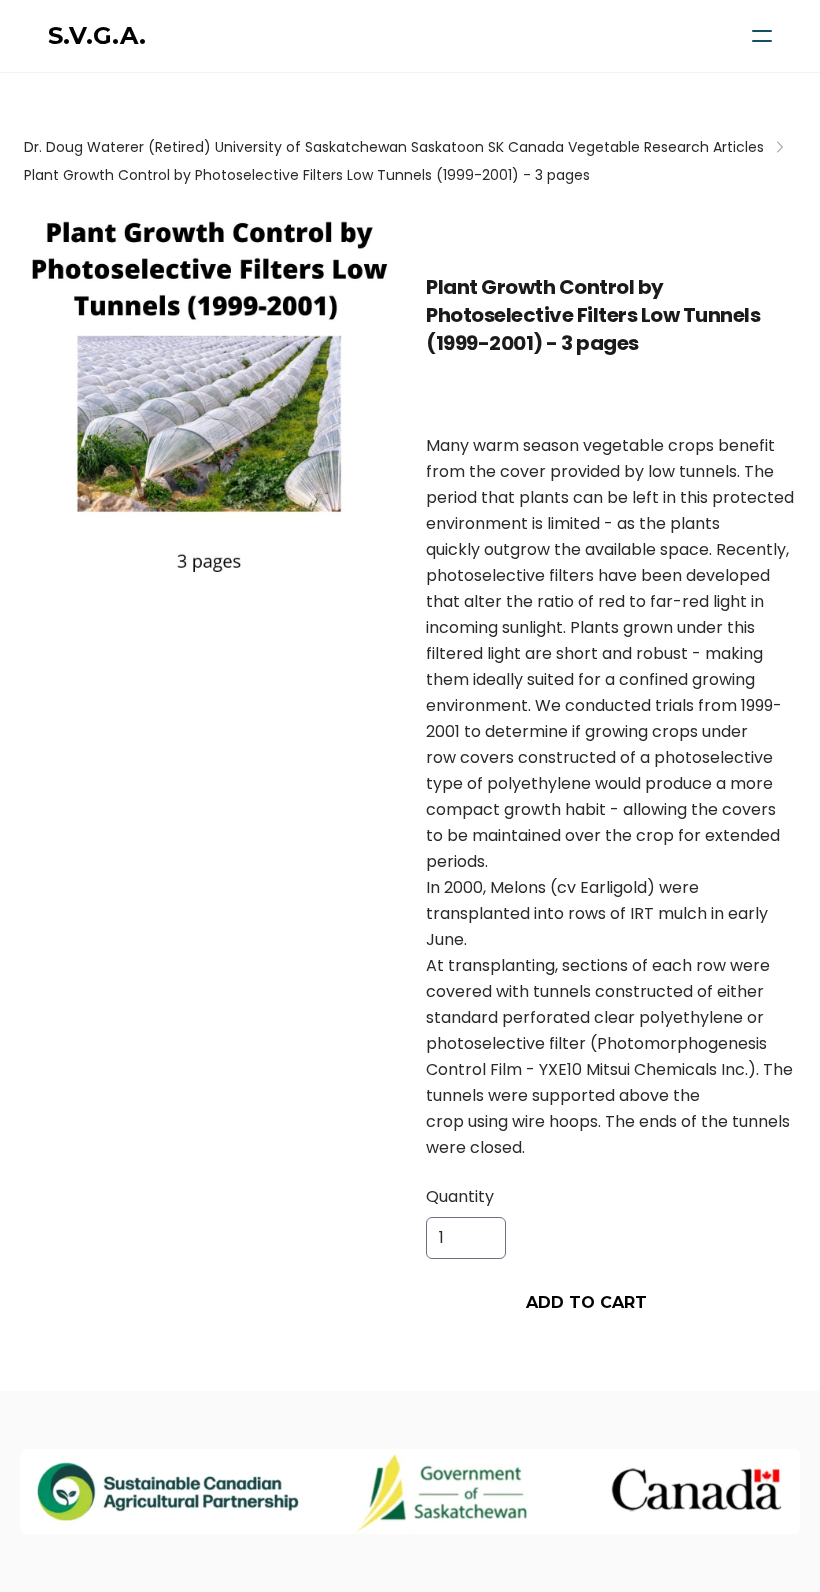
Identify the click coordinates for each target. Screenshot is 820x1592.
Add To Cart (586, 1302)
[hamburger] (762, 36)
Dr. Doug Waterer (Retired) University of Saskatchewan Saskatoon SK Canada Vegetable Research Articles (394, 147)
